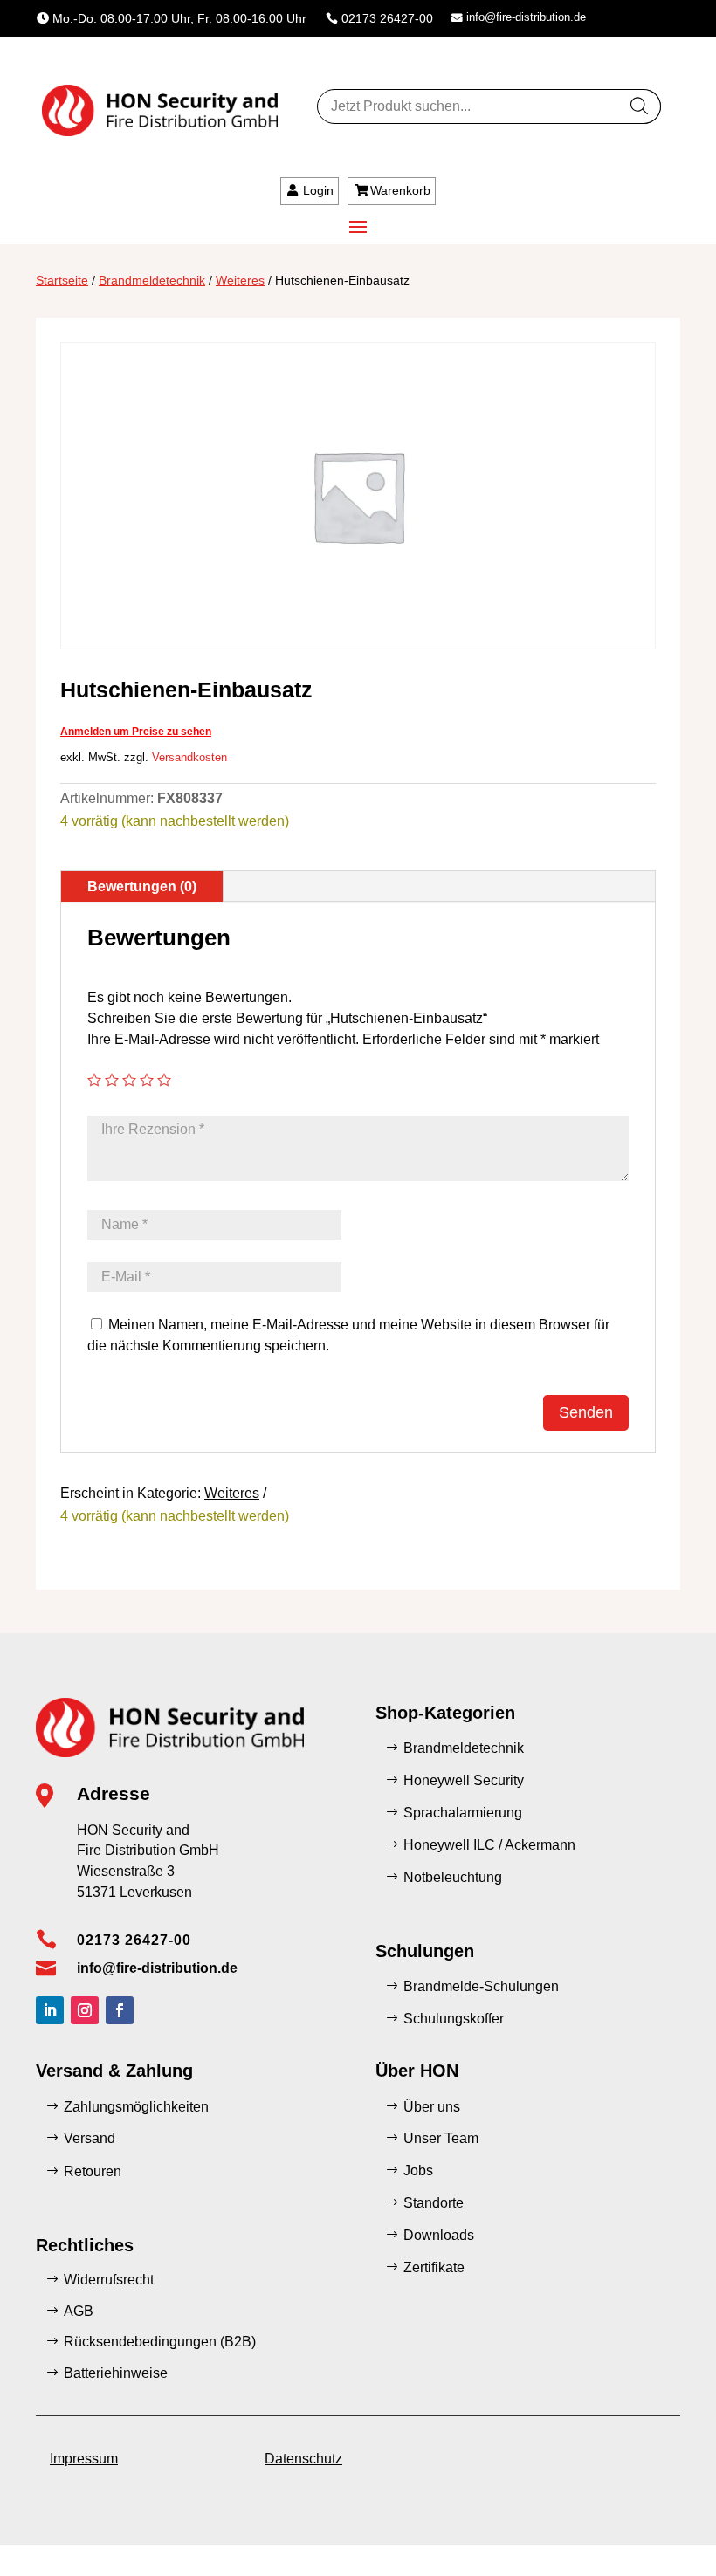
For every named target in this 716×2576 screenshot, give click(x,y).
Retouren (93, 2171)
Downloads (439, 2235)
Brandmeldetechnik (152, 280)
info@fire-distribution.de (526, 17)
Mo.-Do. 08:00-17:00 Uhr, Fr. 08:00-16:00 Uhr (179, 18)
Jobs (418, 2171)
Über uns (432, 2107)
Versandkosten (189, 758)
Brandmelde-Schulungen (481, 1986)
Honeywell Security (464, 1780)
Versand (89, 2138)
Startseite (62, 280)
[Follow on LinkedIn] (50, 2010)
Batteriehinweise (116, 2373)
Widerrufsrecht (109, 2280)
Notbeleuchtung (453, 1877)
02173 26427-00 (387, 18)
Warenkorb (400, 190)
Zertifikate (434, 2267)
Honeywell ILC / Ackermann (489, 1845)
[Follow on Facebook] (120, 2010)
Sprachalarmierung (463, 1813)
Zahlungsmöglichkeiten (136, 2107)
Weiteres (240, 280)
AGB (79, 2311)
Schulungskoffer (454, 2019)
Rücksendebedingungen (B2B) (160, 2342)
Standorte (434, 2203)
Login (318, 190)
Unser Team (441, 2138)
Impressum (84, 2459)
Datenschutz (303, 2459)
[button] (38, 2538)
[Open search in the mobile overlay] (489, 106)
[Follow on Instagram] (85, 2010)
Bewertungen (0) (142, 886)
